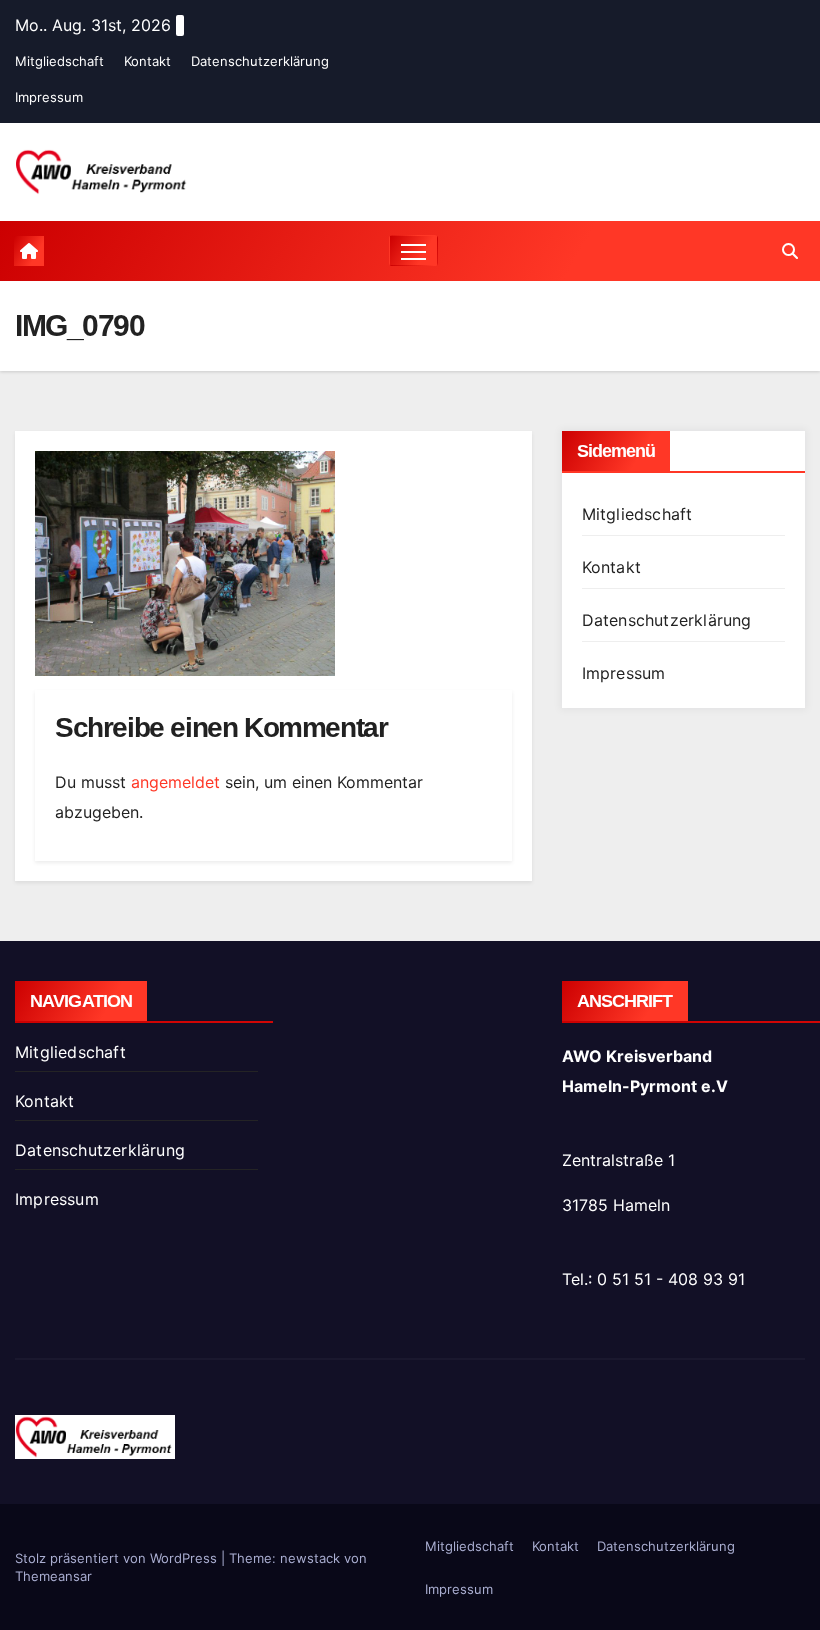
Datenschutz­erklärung (260, 61)
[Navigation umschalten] (413, 250)
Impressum (49, 97)
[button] (790, 251)
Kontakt (147, 61)
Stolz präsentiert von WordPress (118, 1558)
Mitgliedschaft (59, 61)
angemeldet (175, 782)
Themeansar (53, 1576)
